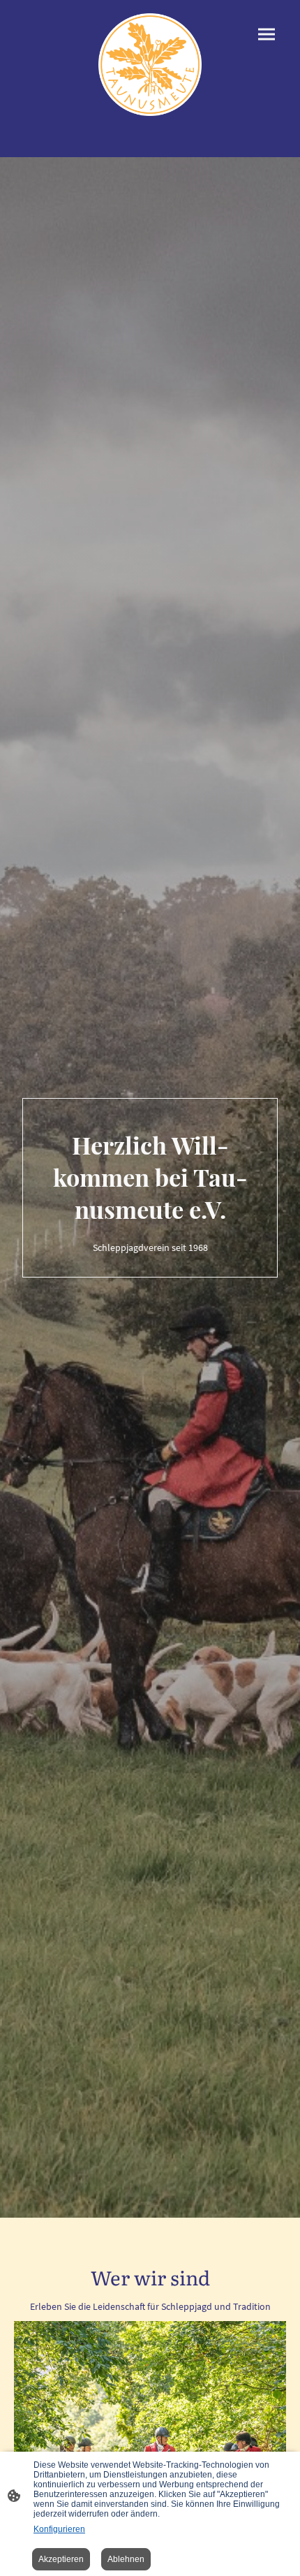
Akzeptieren (61, 2559)
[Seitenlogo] (150, 65)
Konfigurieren (59, 2529)
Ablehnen (126, 2559)
